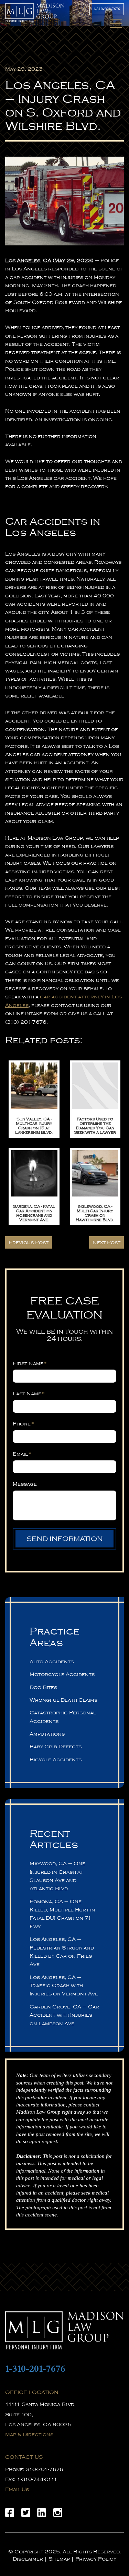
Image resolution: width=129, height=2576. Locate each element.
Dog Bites (43, 1687)
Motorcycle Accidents (62, 1674)
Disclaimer (28, 2559)
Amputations (47, 1734)
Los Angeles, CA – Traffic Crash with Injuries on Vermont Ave (64, 1986)
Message (25, 1484)
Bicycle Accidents (56, 1760)
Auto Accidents (52, 1662)
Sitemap (59, 2559)
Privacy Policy (96, 2559)
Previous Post (29, 1242)
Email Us (17, 2489)
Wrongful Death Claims (63, 1700)
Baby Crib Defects (56, 1747)
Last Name (29, 1394)
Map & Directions (29, 2434)
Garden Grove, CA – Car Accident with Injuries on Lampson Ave (64, 2015)
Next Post (106, 1242)
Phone (24, 1424)
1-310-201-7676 (107, 9)
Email (22, 1454)
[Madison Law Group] (64, 2330)
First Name (30, 1363)
